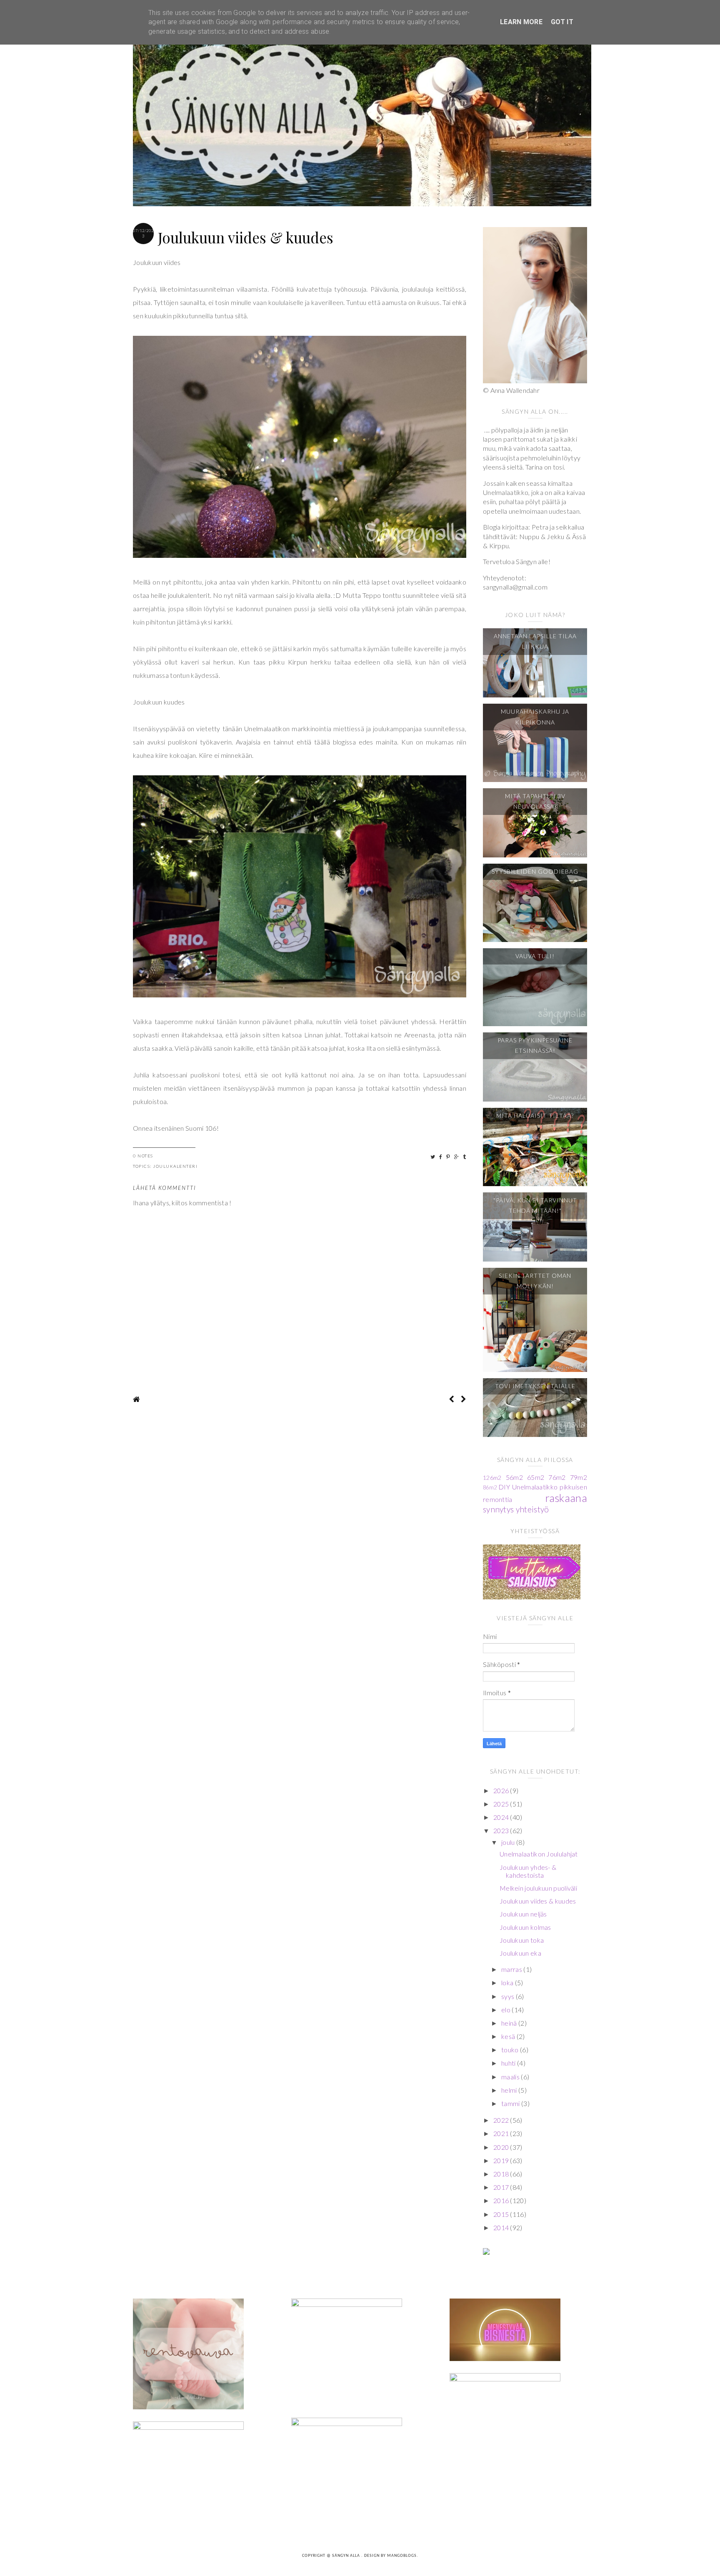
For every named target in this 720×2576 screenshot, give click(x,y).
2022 (502, 2120)
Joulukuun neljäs (523, 1914)
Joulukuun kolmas (525, 1927)
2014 (502, 2227)
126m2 (492, 1478)
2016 (502, 2200)
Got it (562, 22)
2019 (502, 2160)
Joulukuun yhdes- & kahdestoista (528, 1871)
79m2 (579, 1477)
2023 (502, 1830)
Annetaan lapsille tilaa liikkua (535, 641)
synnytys (498, 1509)
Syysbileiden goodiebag (535, 871)
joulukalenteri (175, 1166)
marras (512, 1969)
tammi (511, 2103)
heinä (510, 2023)
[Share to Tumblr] (465, 1157)
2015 (502, 2214)
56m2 (514, 1477)
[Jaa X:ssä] (433, 1157)
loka (508, 1983)
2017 (502, 2187)
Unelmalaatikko (535, 1487)
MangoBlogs (402, 2556)
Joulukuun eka (520, 1953)
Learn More (521, 22)
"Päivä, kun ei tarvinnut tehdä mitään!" (535, 1205)
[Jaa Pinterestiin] (449, 1157)
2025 (502, 1804)
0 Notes (143, 1156)
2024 (502, 1817)
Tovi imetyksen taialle (535, 1386)
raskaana (566, 1498)
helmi (510, 2090)
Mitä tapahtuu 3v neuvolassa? (535, 801)
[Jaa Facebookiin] (441, 1157)
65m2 (536, 1477)
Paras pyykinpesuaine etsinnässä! (535, 1045)
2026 (502, 1790)
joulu (509, 1842)
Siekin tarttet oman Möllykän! (535, 1281)
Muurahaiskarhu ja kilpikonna (535, 717)
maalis (511, 2077)
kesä (509, 2036)
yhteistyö (532, 1509)
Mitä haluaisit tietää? (535, 1116)
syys (509, 1996)
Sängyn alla (347, 2556)
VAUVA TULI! (535, 956)
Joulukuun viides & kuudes (538, 1901)
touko (511, 2050)
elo (506, 2010)
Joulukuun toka (522, 1940)
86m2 (490, 1487)
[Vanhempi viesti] (464, 1399)
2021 (502, 2133)
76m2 (557, 1477)
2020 (502, 2147)
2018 (502, 2174)
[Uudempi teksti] (451, 1399)
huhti (509, 2063)
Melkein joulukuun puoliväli (538, 1888)
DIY (504, 1487)
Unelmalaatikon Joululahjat (539, 1854)
